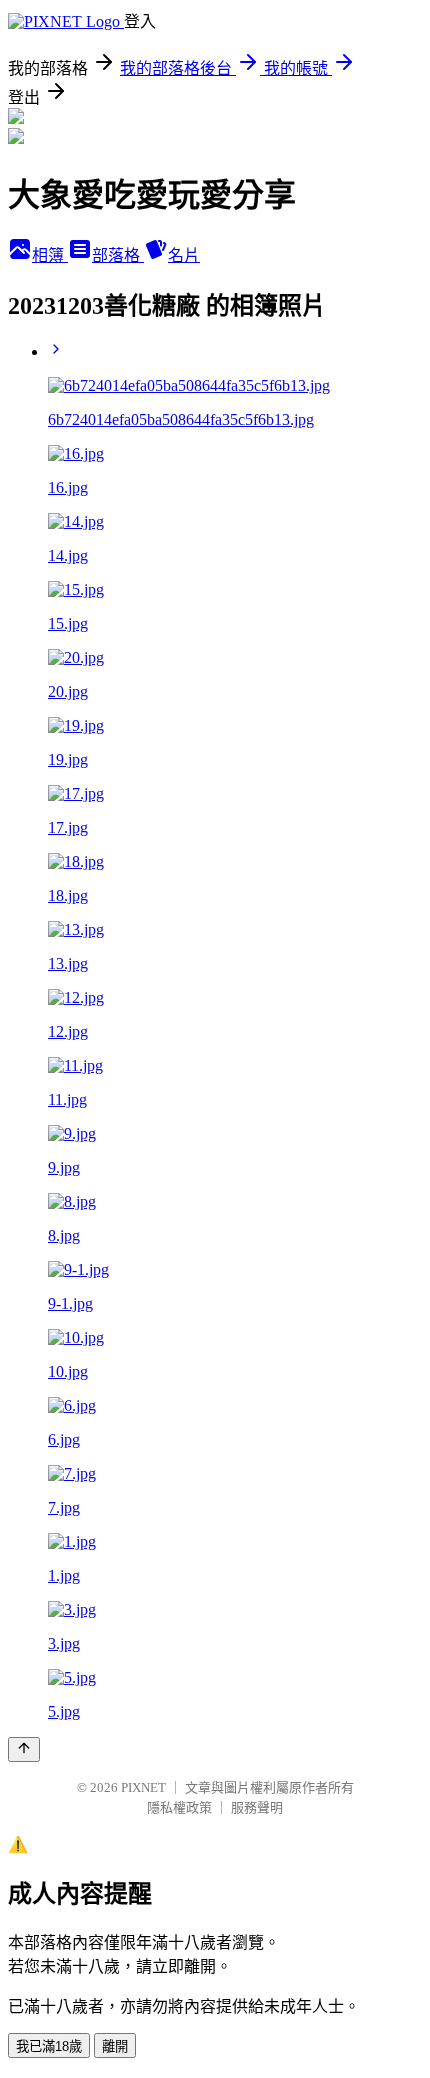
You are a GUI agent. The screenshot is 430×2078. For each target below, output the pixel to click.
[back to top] (24, 1749)
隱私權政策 (179, 1807)
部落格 (118, 255)
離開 (115, 2046)
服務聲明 (257, 1807)
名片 (184, 255)
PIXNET (143, 1787)
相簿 (50, 255)
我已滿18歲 (49, 2046)
